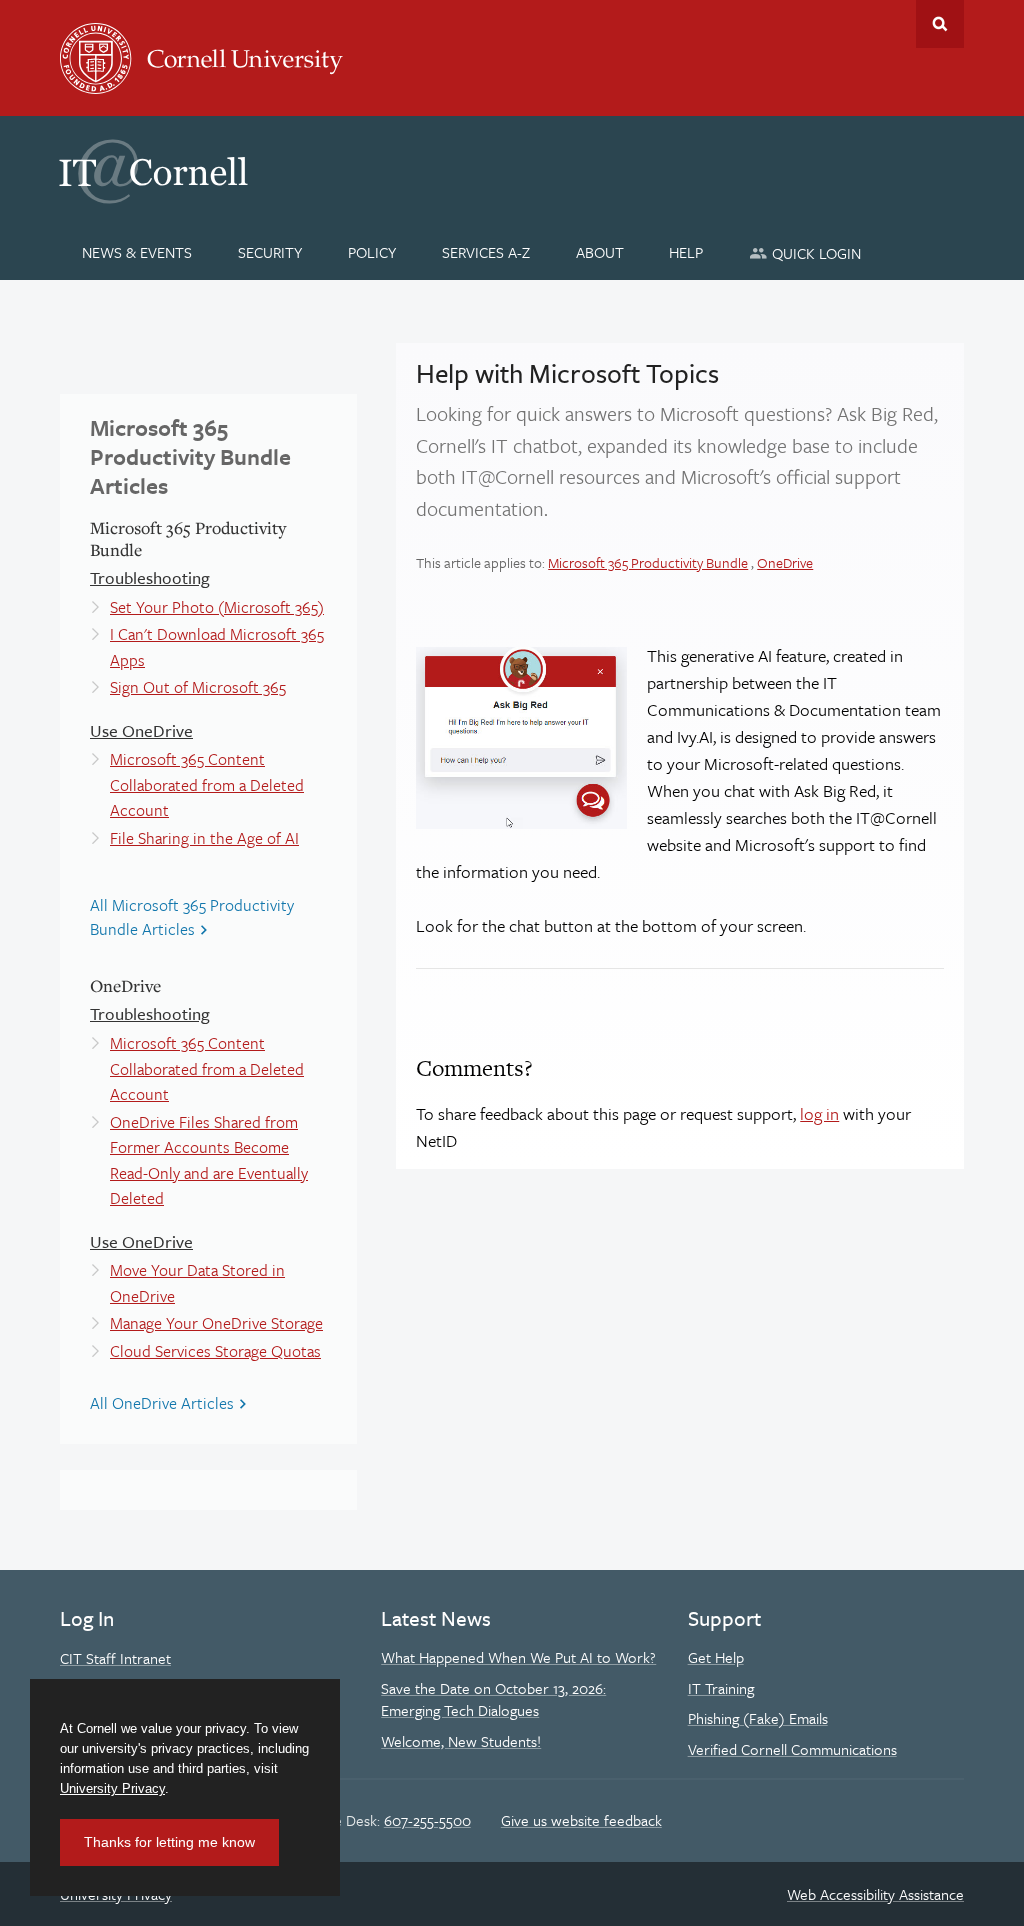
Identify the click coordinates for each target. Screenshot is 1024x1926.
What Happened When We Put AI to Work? (518, 1657)
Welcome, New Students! (461, 1741)
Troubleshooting (150, 577)
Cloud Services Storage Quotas (215, 1351)
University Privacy (112, 1788)
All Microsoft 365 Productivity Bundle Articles (192, 917)
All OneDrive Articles (162, 1403)
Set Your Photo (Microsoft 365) (217, 607)
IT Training (721, 1688)
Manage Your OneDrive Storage (216, 1323)
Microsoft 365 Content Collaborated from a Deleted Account (207, 784)
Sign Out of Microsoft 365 (198, 687)
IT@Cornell (154, 172)
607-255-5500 (427, 1820)
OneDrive (785, 562)
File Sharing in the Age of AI (204, 838)
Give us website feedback (581, 1820)
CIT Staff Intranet (115, 1658)
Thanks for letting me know (169, 1842)
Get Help (716, 1657)
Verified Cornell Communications (792, 1749)
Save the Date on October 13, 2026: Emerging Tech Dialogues (493, 1699)
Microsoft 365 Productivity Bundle (648, 562)
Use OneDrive (141, 730)
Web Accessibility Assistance (875, 1894)
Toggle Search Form (940, 24)
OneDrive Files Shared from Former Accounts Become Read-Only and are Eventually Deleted (209, 1160)
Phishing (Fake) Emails (758, 1718)
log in (819, 1113)
